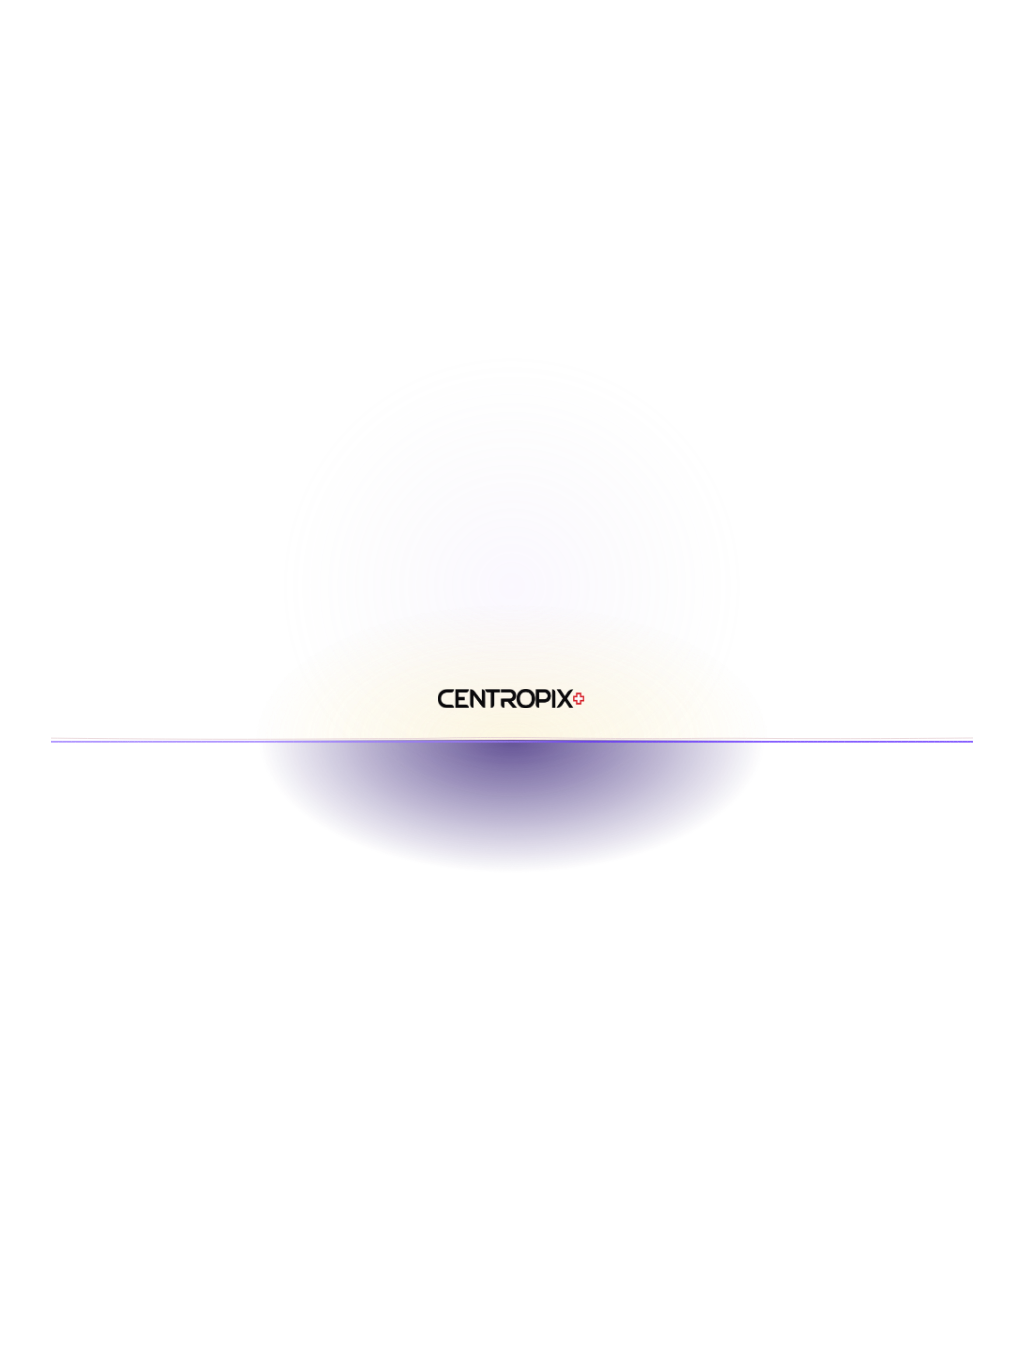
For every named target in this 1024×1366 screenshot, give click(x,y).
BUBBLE (521, 193)
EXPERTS (651, 193)
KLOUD (452, 193)
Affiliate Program (857, 193)
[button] (784, 104)
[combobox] (915, 104)
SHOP (584, 193)
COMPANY (733, 193)
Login (969, 193)
